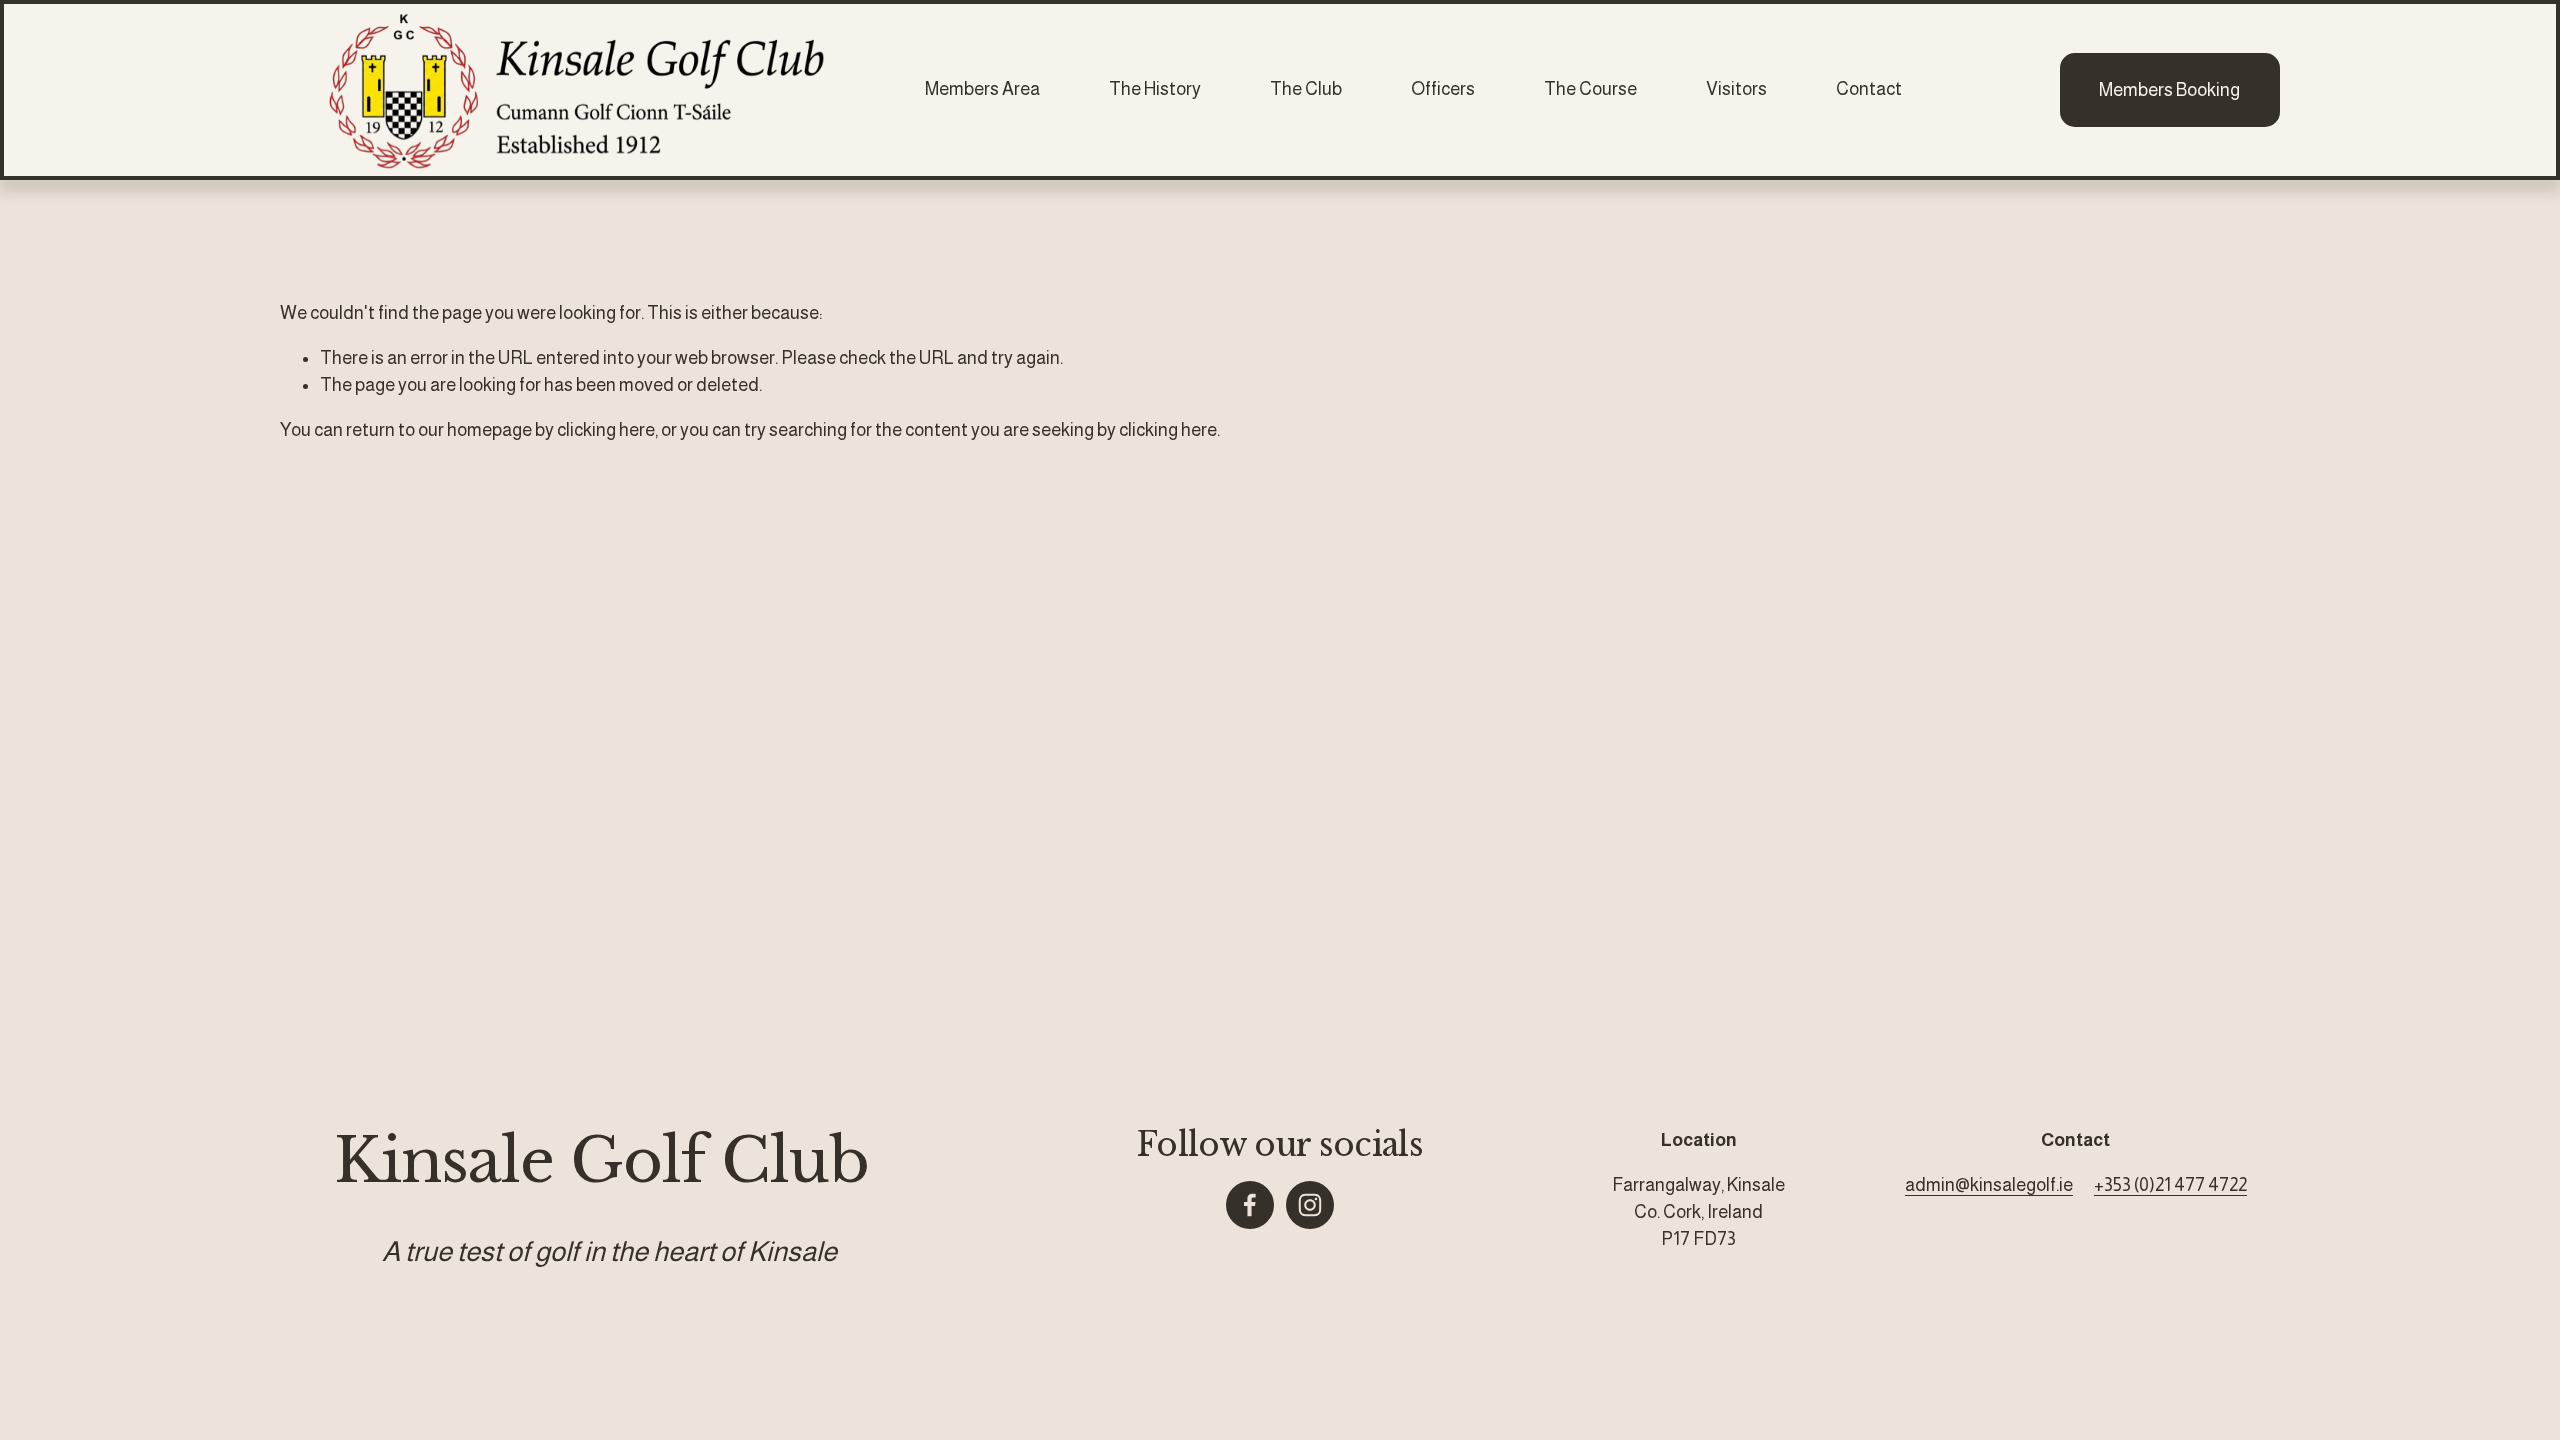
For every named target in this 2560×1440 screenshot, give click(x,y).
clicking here (606, 430)
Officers (1443, 89)
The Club (1306, 89)
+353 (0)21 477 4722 (2170, 1185)
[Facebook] (1250, 1205)
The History (1155, 89)
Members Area (982, 89)
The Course (1590, 89)
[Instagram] (1310, 1205)
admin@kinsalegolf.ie (1989, 1185)
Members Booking (2169, 90)
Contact (1869, 89)
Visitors (1736, 89)
